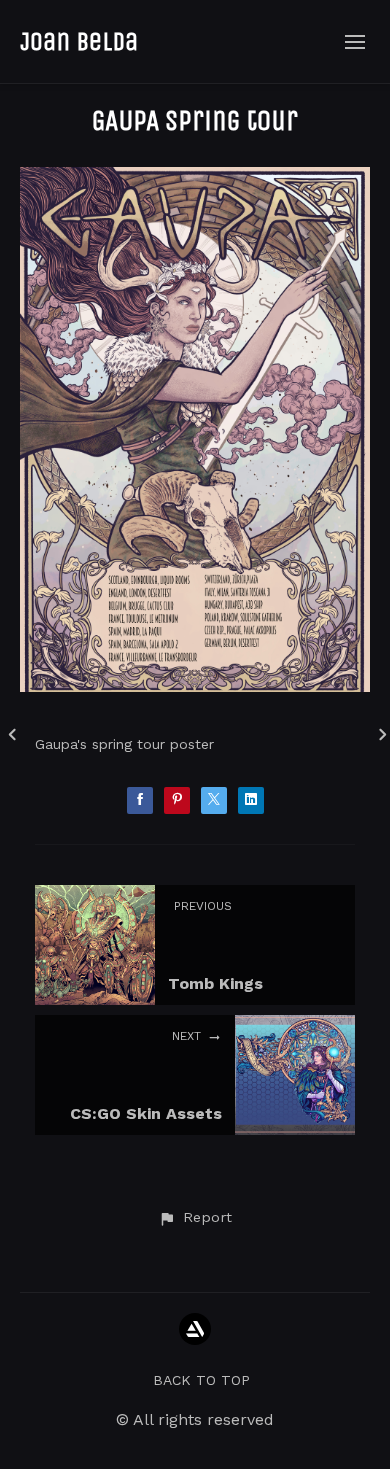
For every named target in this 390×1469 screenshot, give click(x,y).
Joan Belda (79, 41)
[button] (195, 1218)
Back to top (201, 1380)
